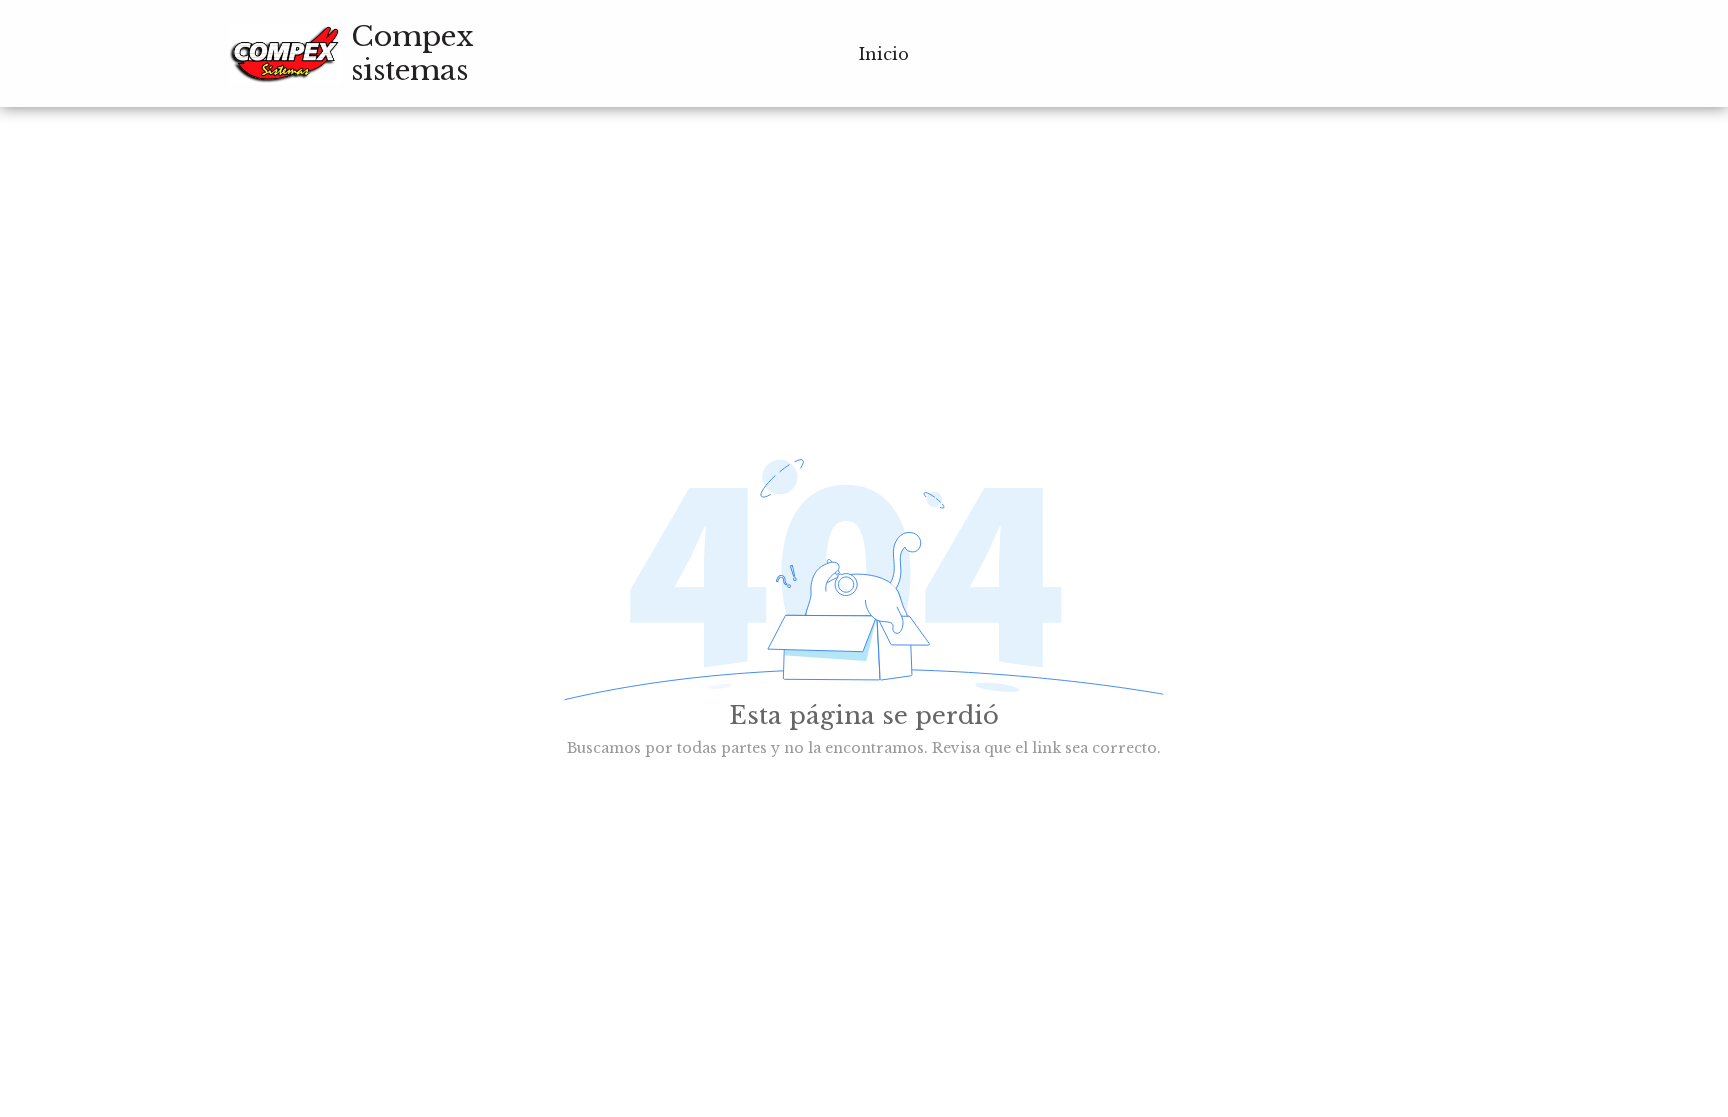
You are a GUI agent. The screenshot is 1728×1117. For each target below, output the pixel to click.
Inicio (884, 54)
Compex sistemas (412, 53)
